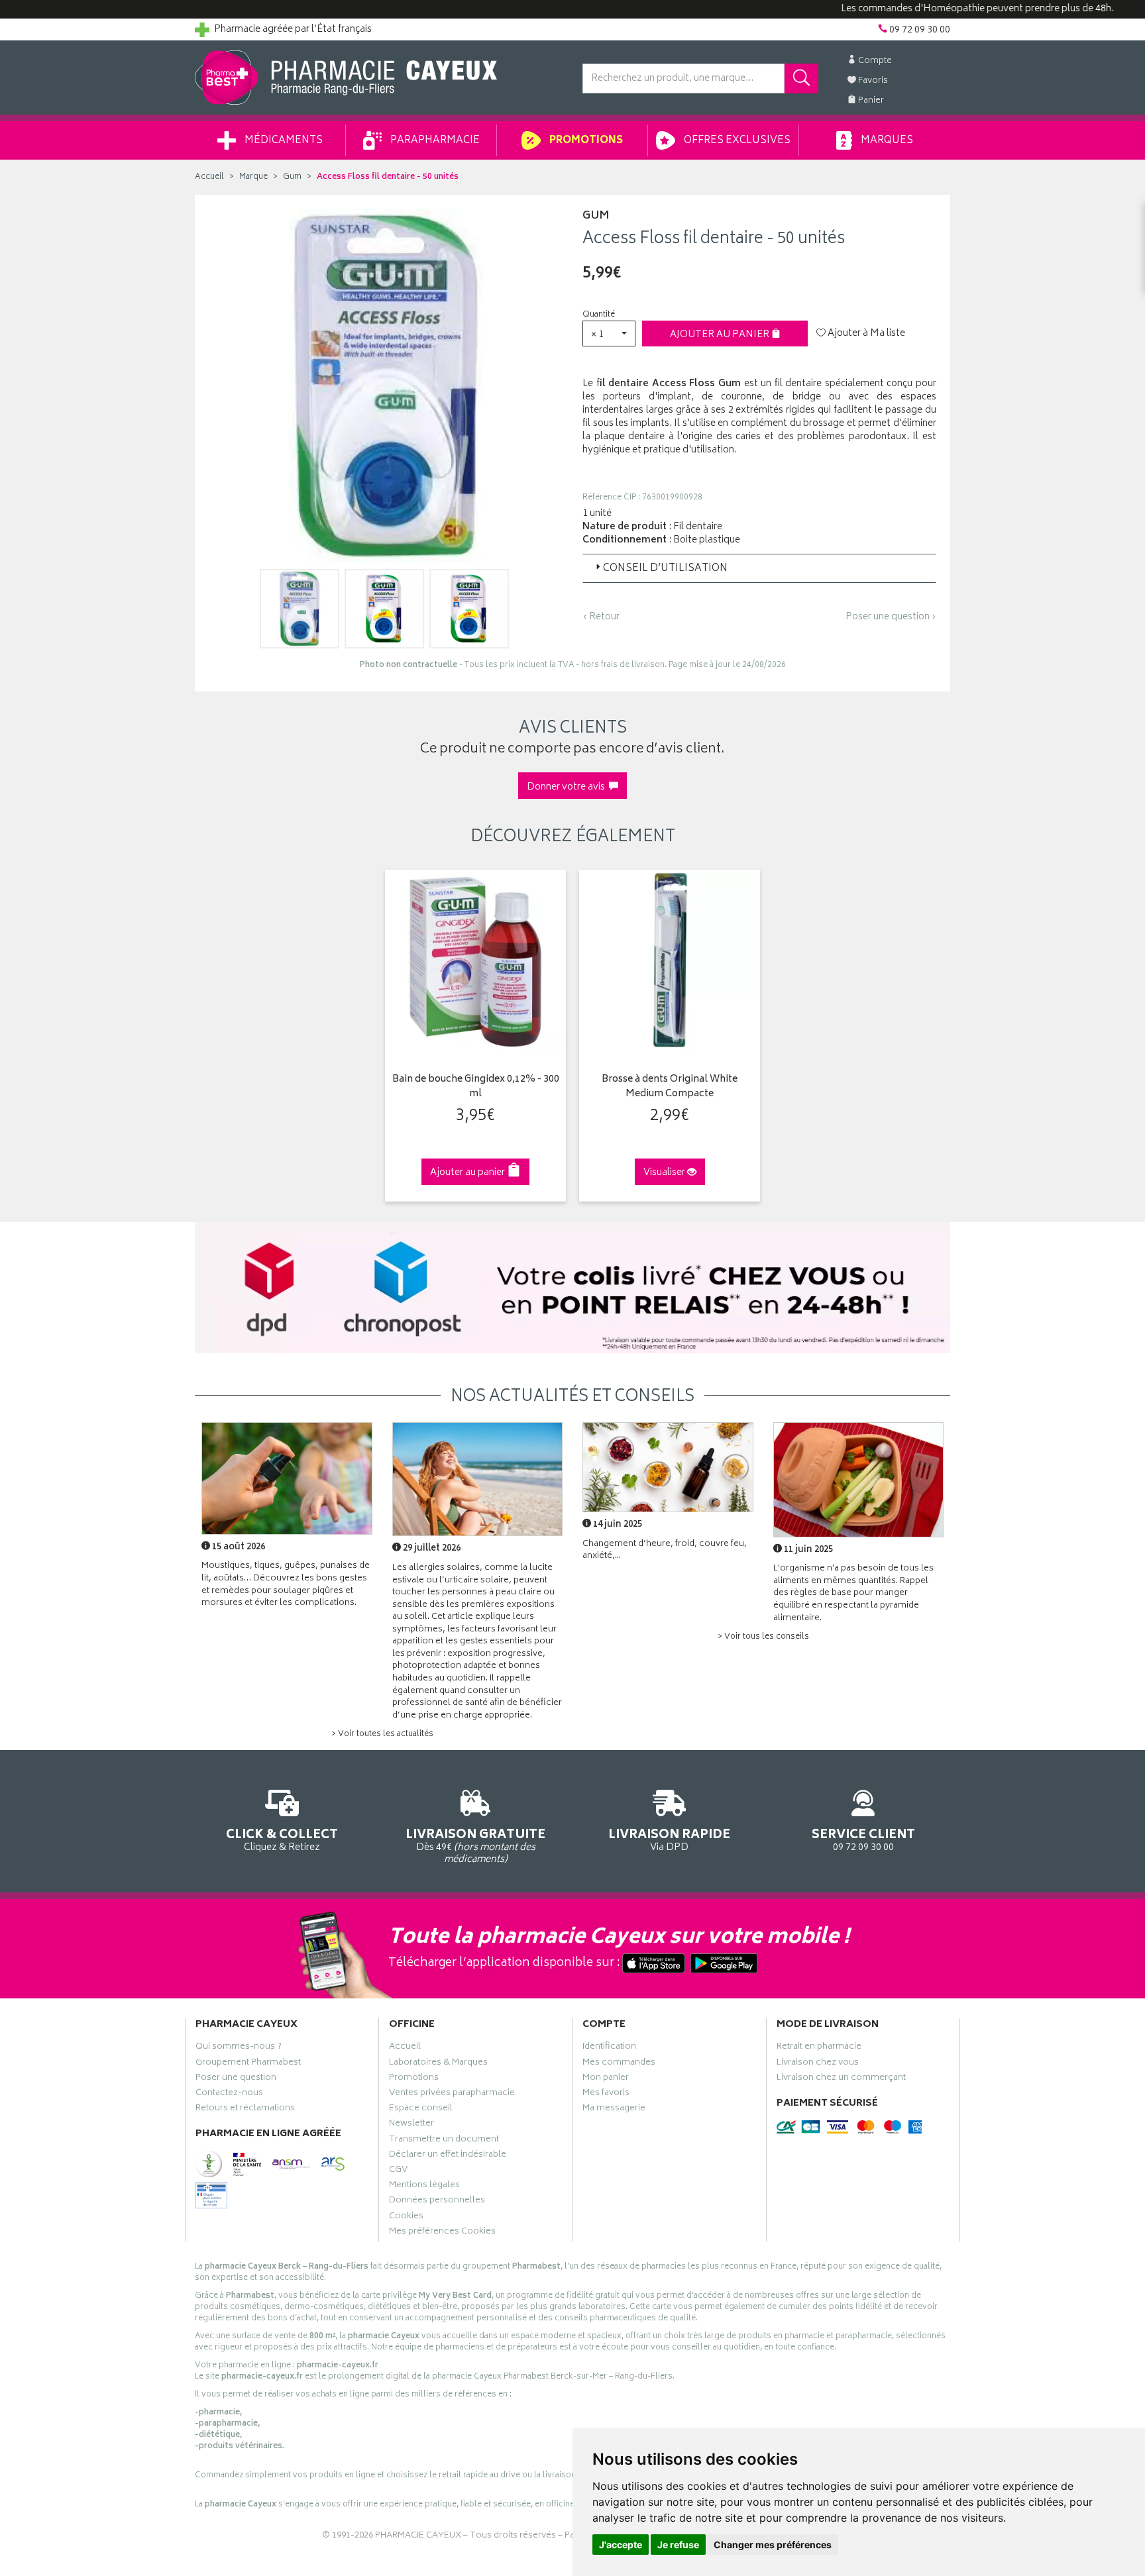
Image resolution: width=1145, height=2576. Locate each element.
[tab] (759, 568)
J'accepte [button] (621, 2545)
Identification (609, 2048)
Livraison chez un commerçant (841, 2079)
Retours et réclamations (245, 2110)
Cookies (406, 2218)
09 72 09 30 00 (863, 1839)
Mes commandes (619, 2064)
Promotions (585, 141)
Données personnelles (437, 2202)
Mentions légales (424, 2187)
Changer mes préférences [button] (773, 2545)
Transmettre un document (444, 2141)
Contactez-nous (229, 2094)
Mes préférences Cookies (442, 2233)
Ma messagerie (614, 2110)
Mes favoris (606, 2094)
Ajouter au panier (721, 335)
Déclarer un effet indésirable (448, 2156)
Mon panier (606, 2079)
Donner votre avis (568, 787)
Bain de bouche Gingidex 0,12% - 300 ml (476, 1087)
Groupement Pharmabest (248, 2064)
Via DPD (669, 1839)
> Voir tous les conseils (763, 1637)
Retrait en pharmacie (819, 2048)
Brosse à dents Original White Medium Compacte (670, 1087)
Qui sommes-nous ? (239, 2048)
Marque (253, 177)
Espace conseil (421, 2110)
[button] (609, 334)
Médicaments (283, 141)
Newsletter (411, 2125)
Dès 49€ (475, 1846)
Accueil (209, 177)
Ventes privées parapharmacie (452, 2094)
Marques (886, 141)
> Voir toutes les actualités (382, 1734)
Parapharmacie (434, 141)
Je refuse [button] (678, 2545)
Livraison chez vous (818, 2064)
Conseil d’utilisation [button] (665, 569)
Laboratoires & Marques (438, 2064)
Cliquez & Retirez (282, 1839)
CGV (398, 2171)
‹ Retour (601, 617)
